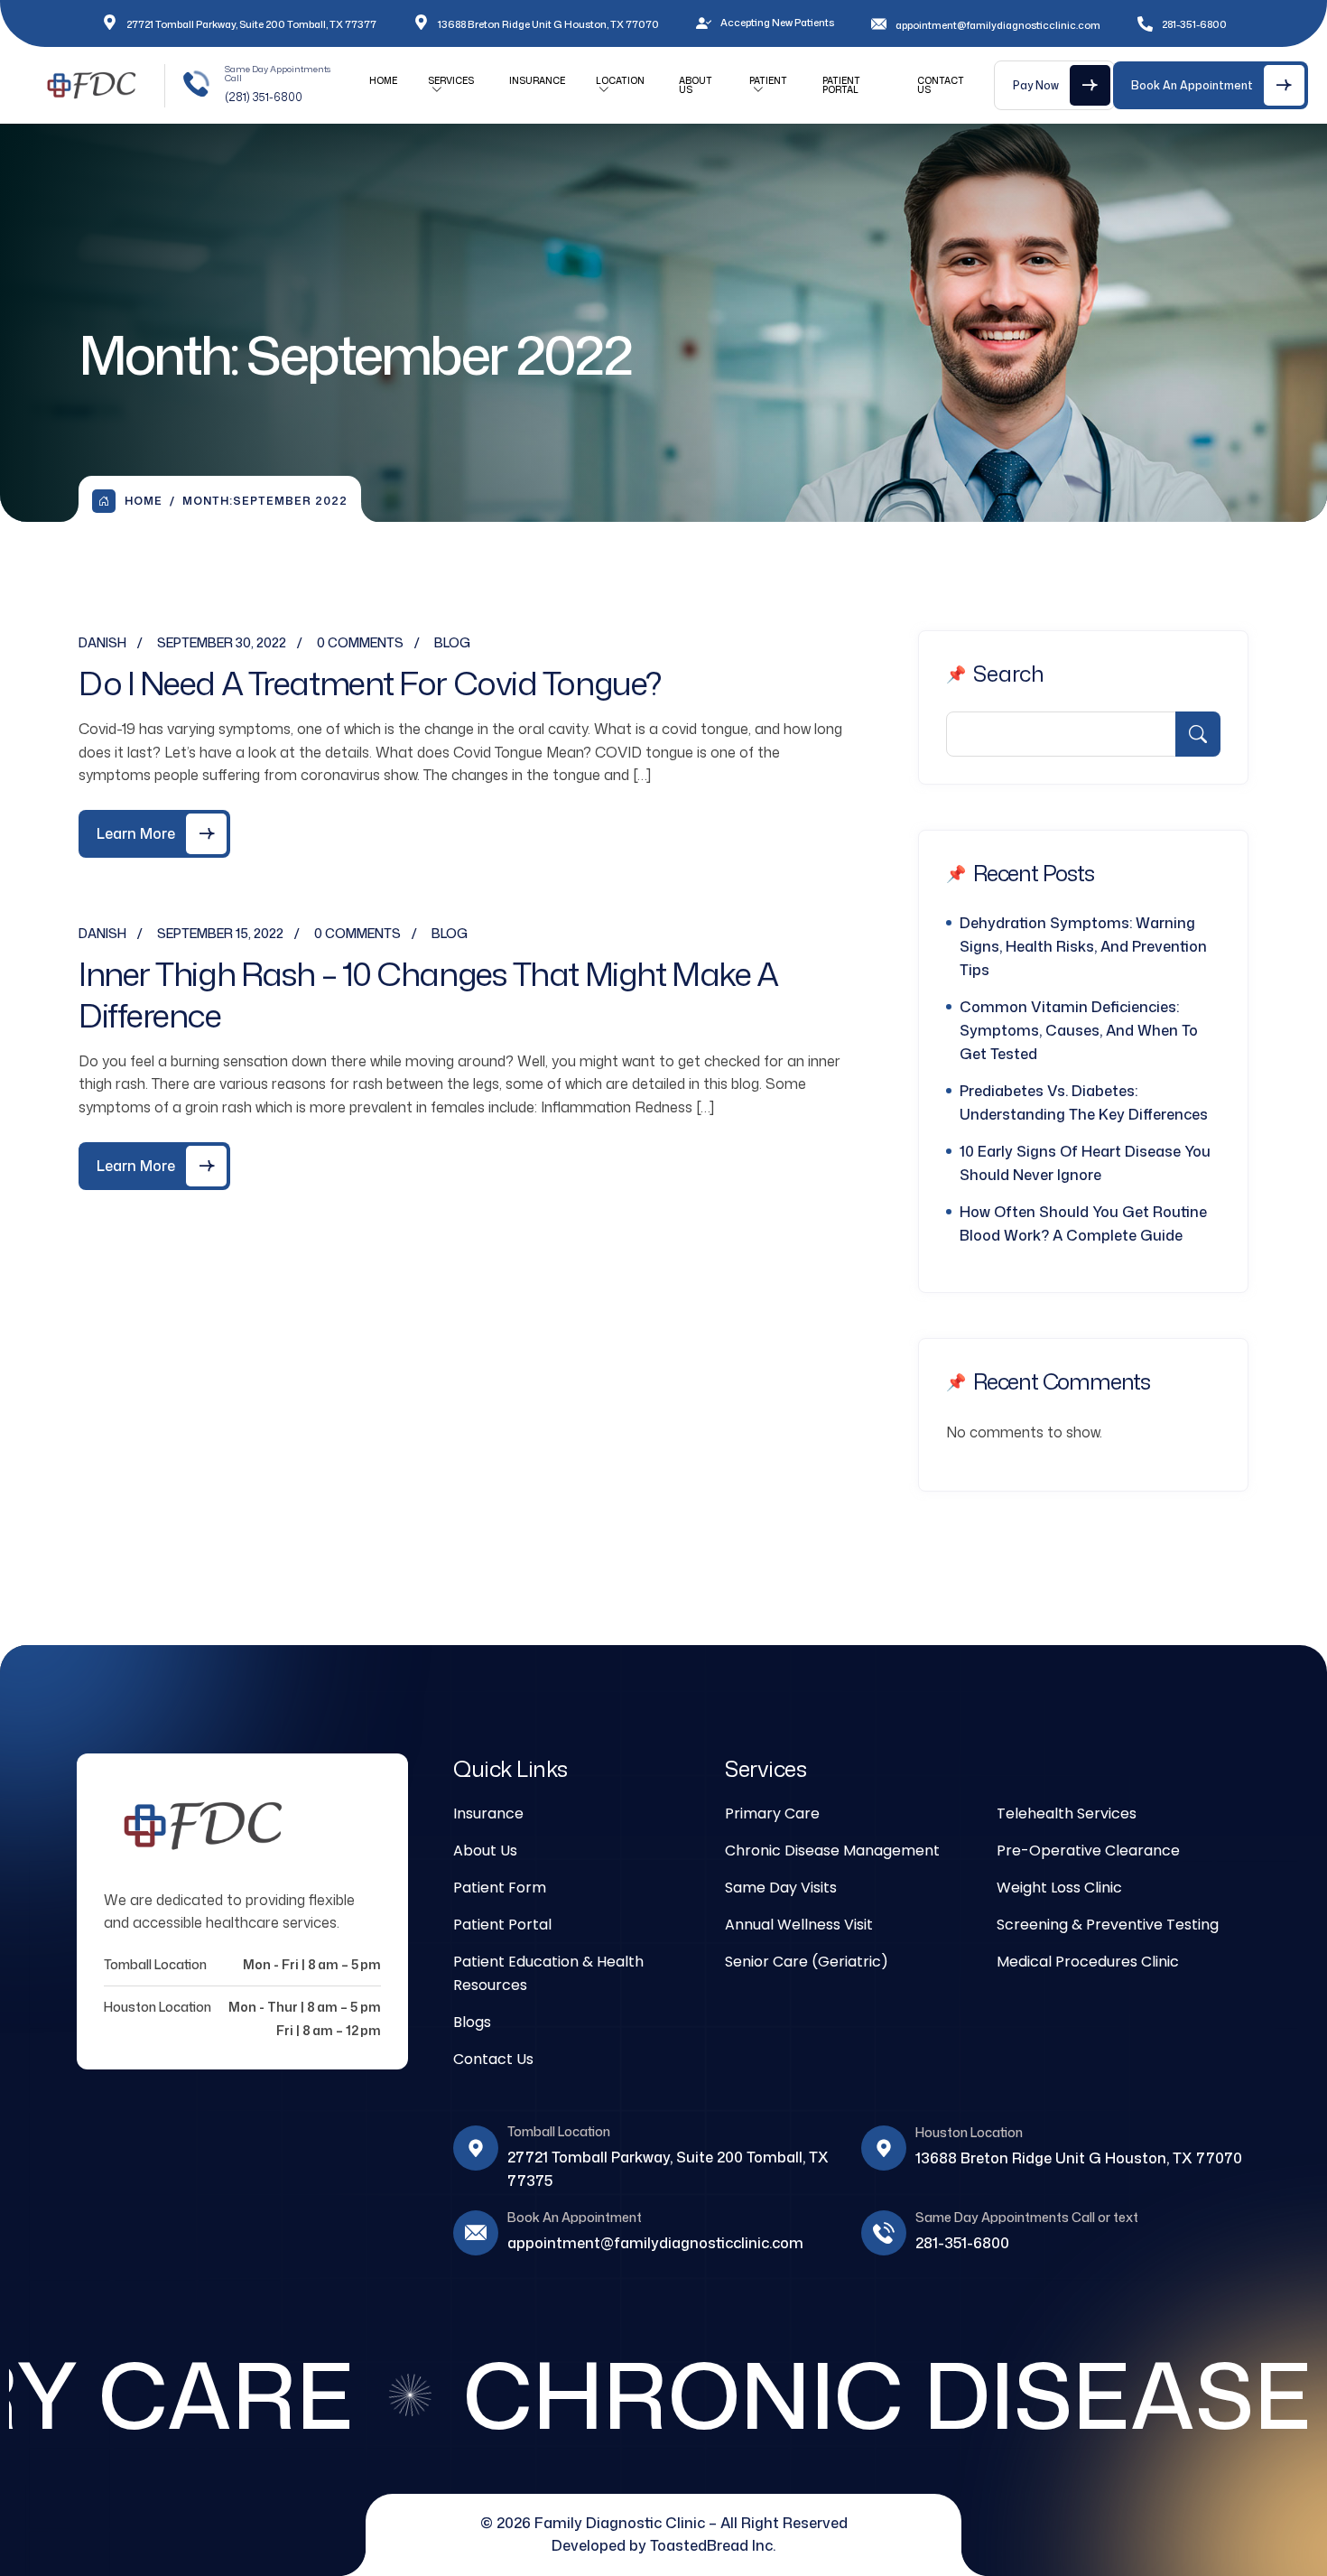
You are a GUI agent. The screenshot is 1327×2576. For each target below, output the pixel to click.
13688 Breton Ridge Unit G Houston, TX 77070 (548, 24)
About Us (696, 85)
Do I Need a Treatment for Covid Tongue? (370, 683)
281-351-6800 (962, 2243)
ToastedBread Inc (711, 2545)
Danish (102, 642)
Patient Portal (841, 85)
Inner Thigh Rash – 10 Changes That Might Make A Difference (428, 995)
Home (383, 80)
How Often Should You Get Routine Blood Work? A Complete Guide (1083, 1223)
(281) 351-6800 (264, 97)
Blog (452, 642)
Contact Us (941, 85)
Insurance (537, 80)
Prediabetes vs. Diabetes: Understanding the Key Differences (1084, 1102)
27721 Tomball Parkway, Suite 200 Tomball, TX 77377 (251, 24)
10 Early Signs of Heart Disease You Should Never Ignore (1085, 1163)
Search (1009, 674)
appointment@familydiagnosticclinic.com (998, 25)
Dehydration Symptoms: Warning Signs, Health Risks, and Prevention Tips (1083, 946)
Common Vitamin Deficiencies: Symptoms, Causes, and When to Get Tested (1079, 1030)
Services (451, 80)
